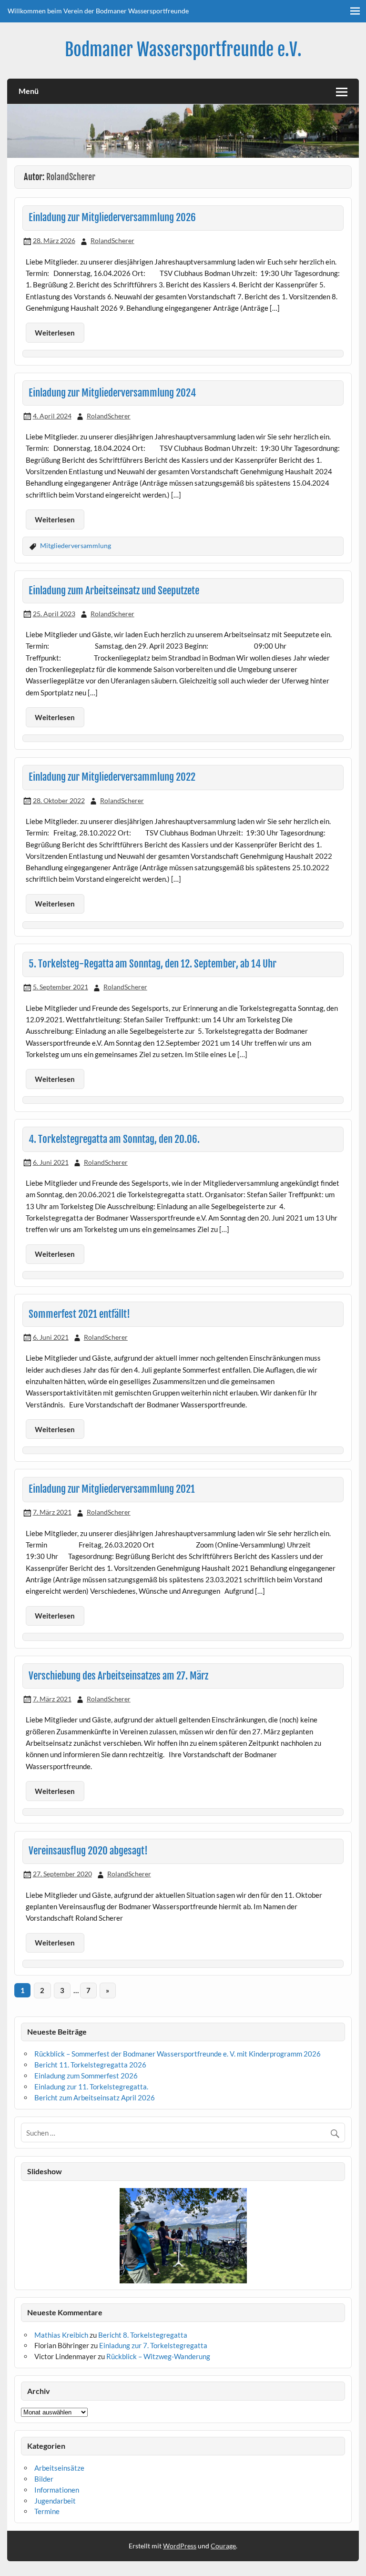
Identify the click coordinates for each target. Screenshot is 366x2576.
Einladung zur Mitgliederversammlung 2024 (112, 393)
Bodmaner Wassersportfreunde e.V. (183, 50)
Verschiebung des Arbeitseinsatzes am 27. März (118, 1676)
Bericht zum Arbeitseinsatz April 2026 (95, 2097)
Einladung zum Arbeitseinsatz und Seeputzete (114, 591)
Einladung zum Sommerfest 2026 (86, 2076)
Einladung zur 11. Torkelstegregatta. (91, 2087)
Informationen (57, 2490)
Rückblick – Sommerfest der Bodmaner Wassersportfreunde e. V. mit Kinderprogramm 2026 (178, 2054)
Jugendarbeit (55, 2501)
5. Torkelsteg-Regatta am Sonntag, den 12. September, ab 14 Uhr (152, 964)
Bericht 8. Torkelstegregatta (143, 2335)
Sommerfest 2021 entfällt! (79, 1314)
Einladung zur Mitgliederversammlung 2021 (112, 1489)
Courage (223, 2546)
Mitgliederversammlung (76, 545)
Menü (29, 91)
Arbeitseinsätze (59, 2468)
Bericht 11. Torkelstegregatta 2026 (90, 2065)
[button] (28, 2236)
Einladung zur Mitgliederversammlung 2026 (112, 217)
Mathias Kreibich (61, 2335)
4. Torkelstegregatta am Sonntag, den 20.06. (114, 1139)
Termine (47, 2511)
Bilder (44, 2479)
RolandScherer (112, 240)
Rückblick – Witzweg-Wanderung (158, 2356)
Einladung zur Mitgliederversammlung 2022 (112, 777)
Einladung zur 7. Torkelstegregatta (153, 2345)
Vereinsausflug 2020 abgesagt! (88, 1851)
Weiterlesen (55, 333)
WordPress (180, 2546)
